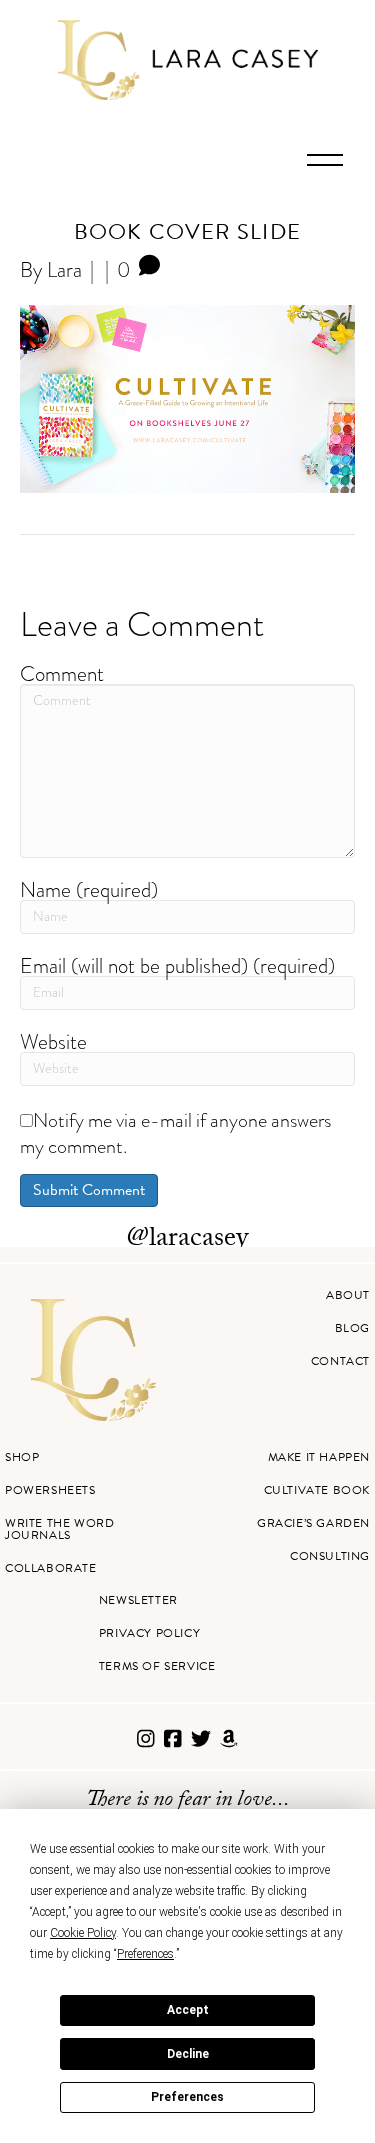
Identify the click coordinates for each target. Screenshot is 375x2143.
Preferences (187, 2097)
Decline (188, 2054)
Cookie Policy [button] (83, 1933)
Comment (62, 673)
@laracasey (187, 1240)
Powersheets (50, 1490)
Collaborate (51, 1568)
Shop (22, 1457)
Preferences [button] (145, 1954)
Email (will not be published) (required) (177, 965)
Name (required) (89, 889)
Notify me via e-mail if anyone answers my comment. (175, 1133)
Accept (188, 2010)
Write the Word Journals (59, 1529)
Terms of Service (157, 1666)
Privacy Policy (149, 1633)
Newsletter (138, 1600)
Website (53, 1041)
